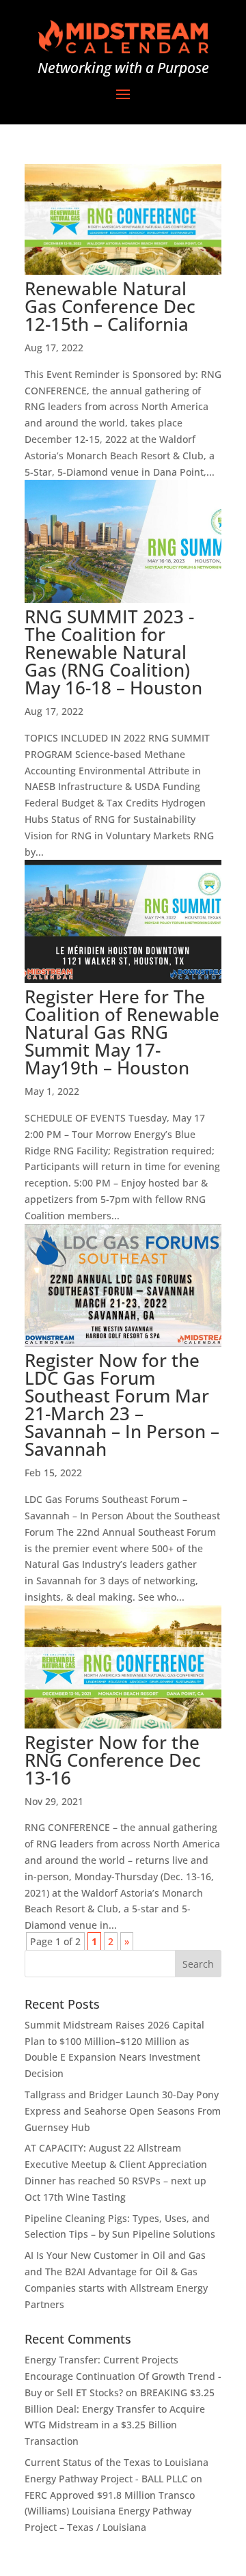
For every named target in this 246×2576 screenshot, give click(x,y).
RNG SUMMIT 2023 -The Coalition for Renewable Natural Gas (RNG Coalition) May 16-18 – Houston (113, 652)
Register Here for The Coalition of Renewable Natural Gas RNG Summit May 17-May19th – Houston (122, 1032)
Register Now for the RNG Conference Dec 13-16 (113, 1760)
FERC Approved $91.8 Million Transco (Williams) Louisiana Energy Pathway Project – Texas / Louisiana (110, 2511)
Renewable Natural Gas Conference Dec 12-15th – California (110, 306)
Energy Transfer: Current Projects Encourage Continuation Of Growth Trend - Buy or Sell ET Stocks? (123, 2376)
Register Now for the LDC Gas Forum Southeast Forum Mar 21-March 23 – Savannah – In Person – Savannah (122, 1405)
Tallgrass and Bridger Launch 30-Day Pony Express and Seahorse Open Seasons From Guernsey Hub (123, 2111)
